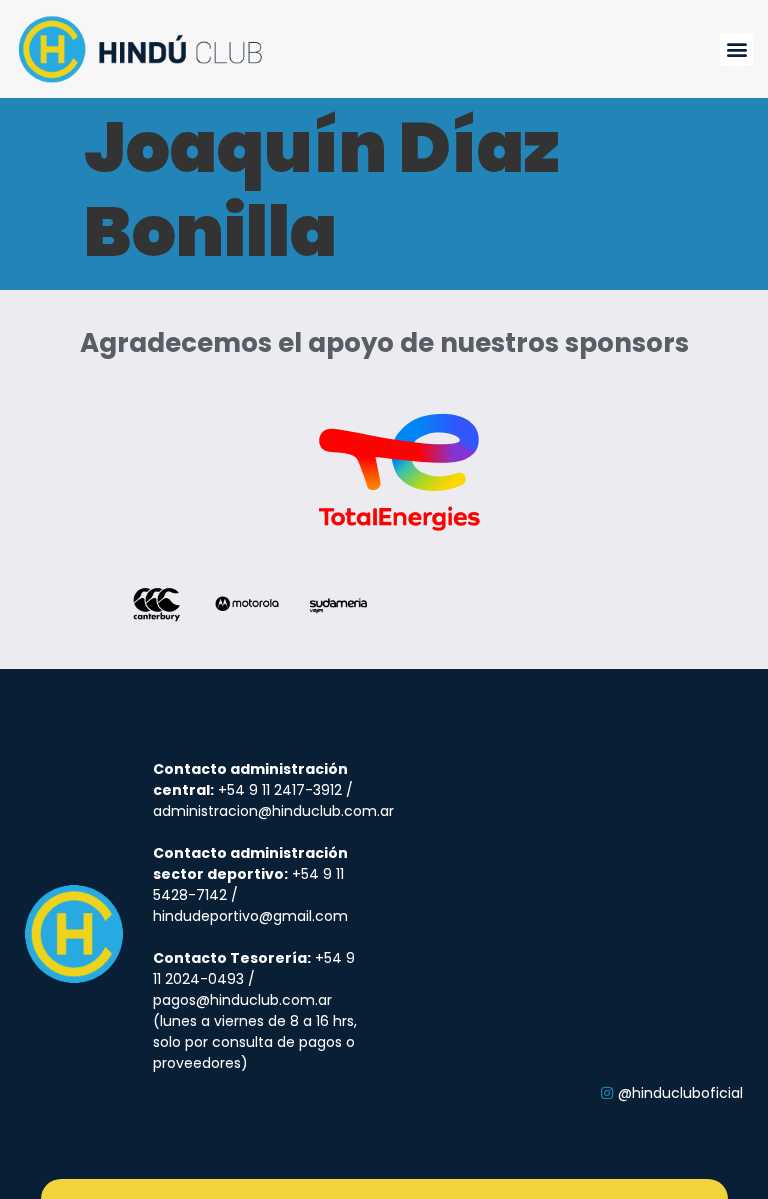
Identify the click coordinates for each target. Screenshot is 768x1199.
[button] (736, 49)
